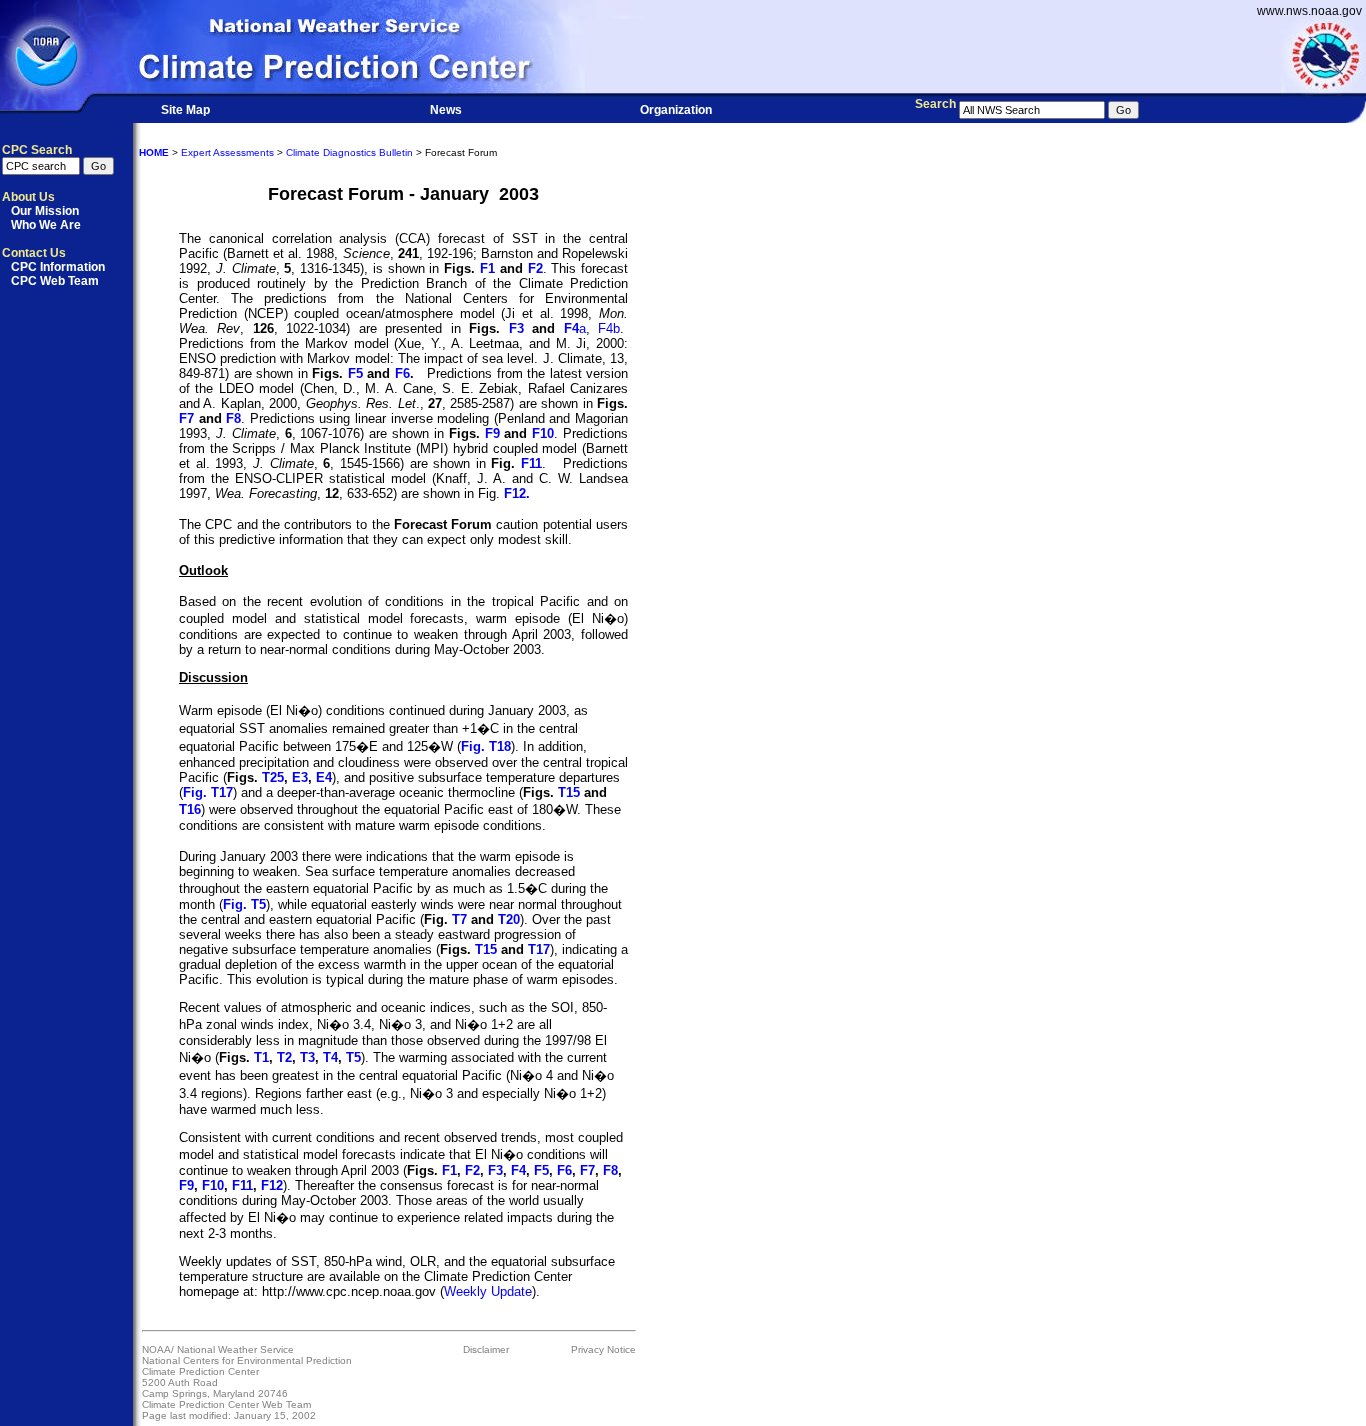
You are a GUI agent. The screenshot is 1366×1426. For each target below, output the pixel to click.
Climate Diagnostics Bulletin (349, 152)
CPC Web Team (55, 281)
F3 (516, 328)
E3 (300, 777)
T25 (273, 777)
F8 (233, 418)
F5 (355, 373)
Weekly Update (488, 1291)
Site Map (185, 110)
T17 (539, 949)
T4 (330, 1057)
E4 (324, 777)
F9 (492, 433)
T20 (509, 919)
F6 (402, 373)
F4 (571, 328)
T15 (569, 792)
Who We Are (46, 225)
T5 (353, 1057)
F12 (272, 1185)
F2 (535, 268)
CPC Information (58, 267)
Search (935, 104)
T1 (261, 1057)
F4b (609, 328)
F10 (543, 433)
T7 (459, 919)
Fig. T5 (244, 904)
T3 (307, 1057)
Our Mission (45, 211)
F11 (531, 463)
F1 (487, 268)
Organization (676, 110)
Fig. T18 (486, 746)
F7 (186, 418)
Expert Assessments (227, 152)
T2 (284, 1057)
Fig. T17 (208, 792)
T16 (190, 809)
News (446, 110)
